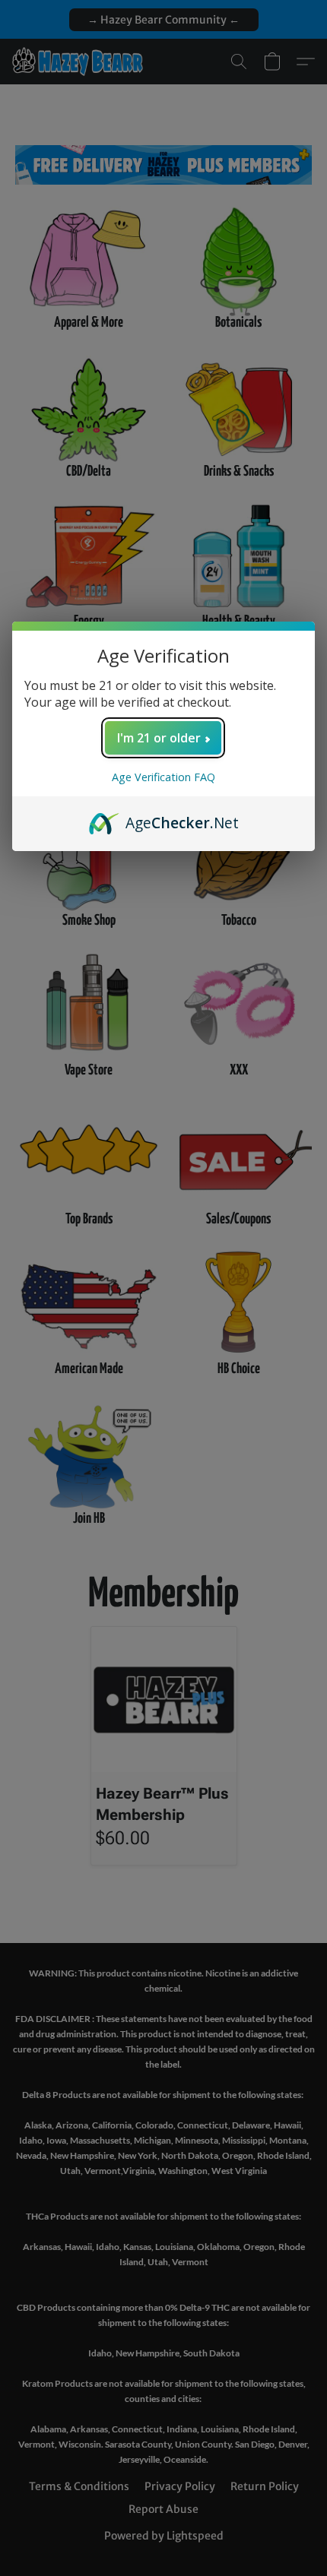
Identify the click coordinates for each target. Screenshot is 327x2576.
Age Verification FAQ (163, 777)
